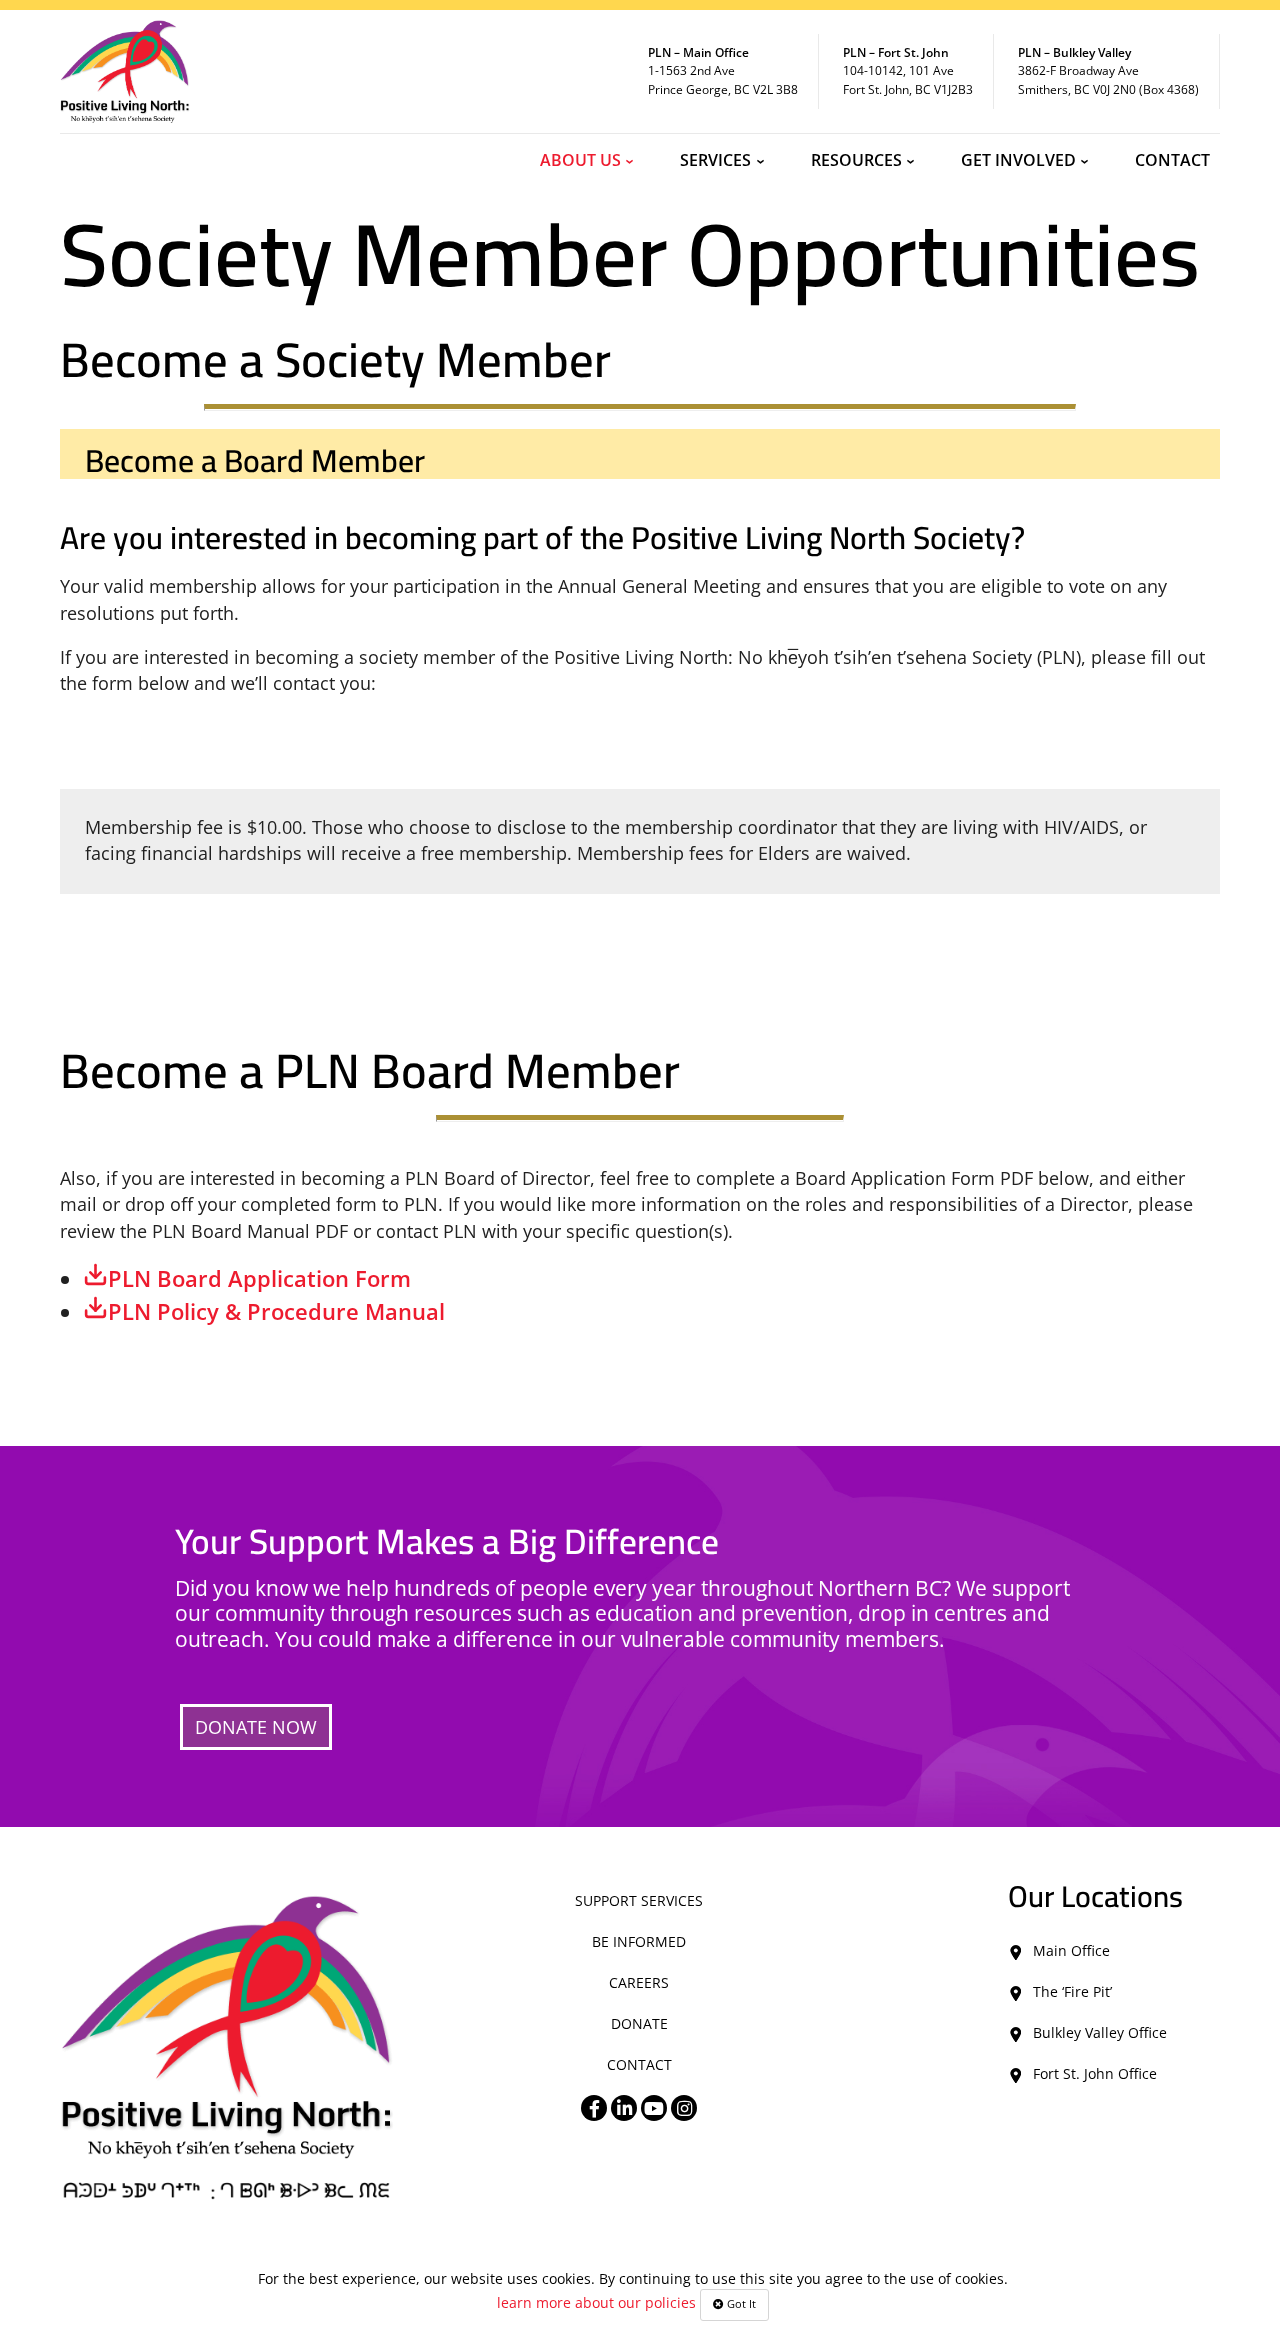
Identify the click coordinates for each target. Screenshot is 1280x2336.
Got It (740, 2304)
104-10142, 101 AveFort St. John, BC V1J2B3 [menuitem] (908, 71)
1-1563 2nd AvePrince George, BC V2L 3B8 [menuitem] (723, 71)
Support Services (639, 1900)
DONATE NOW (256, 1727)
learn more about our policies (596, 2302)
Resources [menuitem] (856, 160)
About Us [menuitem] (580, 160)
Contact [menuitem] (1172, 160)
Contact (639, 2064)
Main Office (1071, 1950)
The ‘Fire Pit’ (1072, 1991)
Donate (639, 2023)
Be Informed (639, 1941)
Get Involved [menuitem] (1018, 160)
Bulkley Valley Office (1100, 2032)
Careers (639, 1982)
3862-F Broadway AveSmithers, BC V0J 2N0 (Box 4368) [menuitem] (1108, 71)
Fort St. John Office (1095, 2073)
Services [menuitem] (715, 160)
